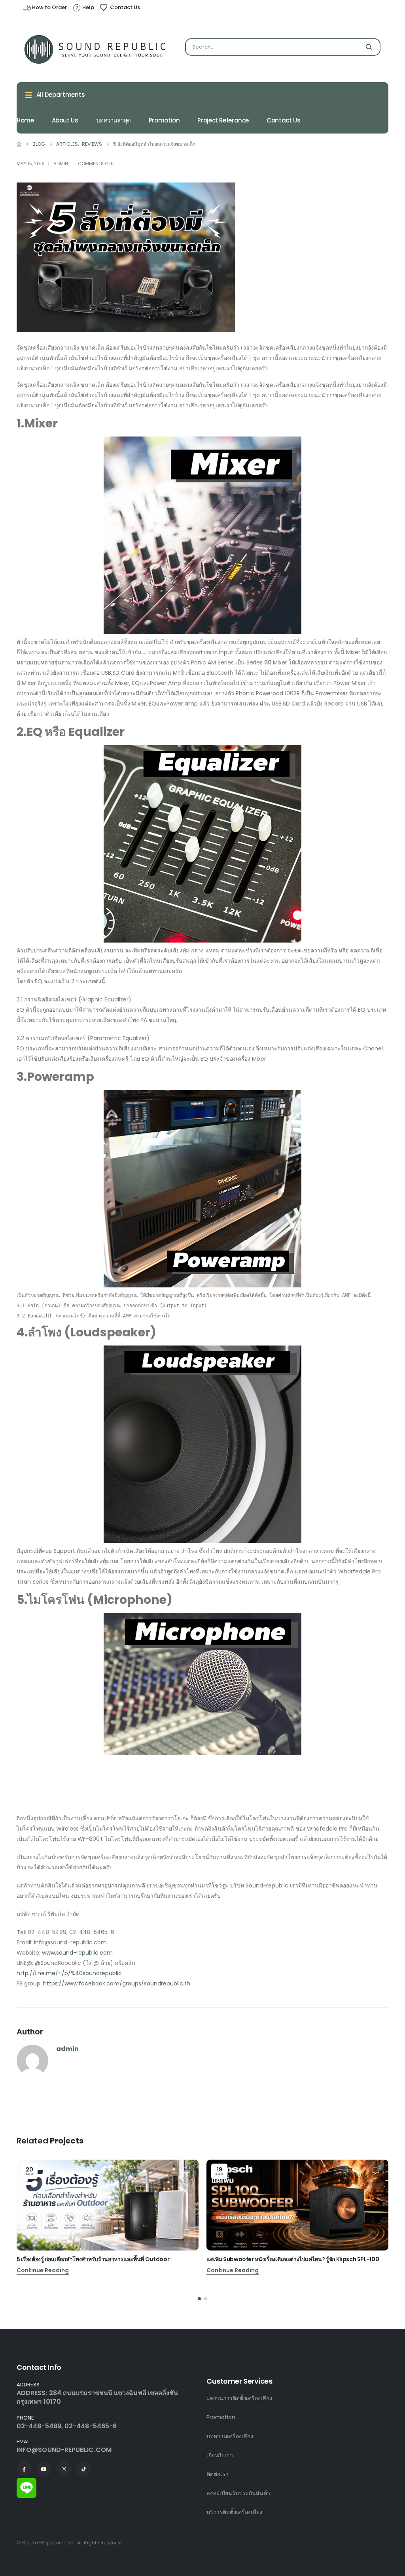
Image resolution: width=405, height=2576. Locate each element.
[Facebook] (24, 2469)
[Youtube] (44, 2469)
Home (25, 120)
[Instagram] (64, 2469)
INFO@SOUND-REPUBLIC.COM (64, 2450)
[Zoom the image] (26, 2483)
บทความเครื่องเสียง (230, 2436)
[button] (199, 2299)
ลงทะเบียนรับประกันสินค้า (238, 2493)
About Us (65, 120)
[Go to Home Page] (19, 144)
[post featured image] (108, 2205)
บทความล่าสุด (114, 120)
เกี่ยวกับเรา (220, 2455)
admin (61, 164)
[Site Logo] (96, 49)
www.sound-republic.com (77, 1953)
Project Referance (223, 120)
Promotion (164, 120)
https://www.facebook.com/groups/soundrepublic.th (117, 1983)
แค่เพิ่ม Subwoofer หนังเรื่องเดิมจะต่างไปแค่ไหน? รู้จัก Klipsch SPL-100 (293, 2259)
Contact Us (283, 120)
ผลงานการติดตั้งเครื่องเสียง (239, 2398)
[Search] (369, 47)
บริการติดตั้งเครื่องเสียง (234, 2512)
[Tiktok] (83, 2469)
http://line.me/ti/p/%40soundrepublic (69, 1973)
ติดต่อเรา (218, 2474)
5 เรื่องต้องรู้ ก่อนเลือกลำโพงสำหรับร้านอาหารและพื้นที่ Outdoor (93, 2259)
